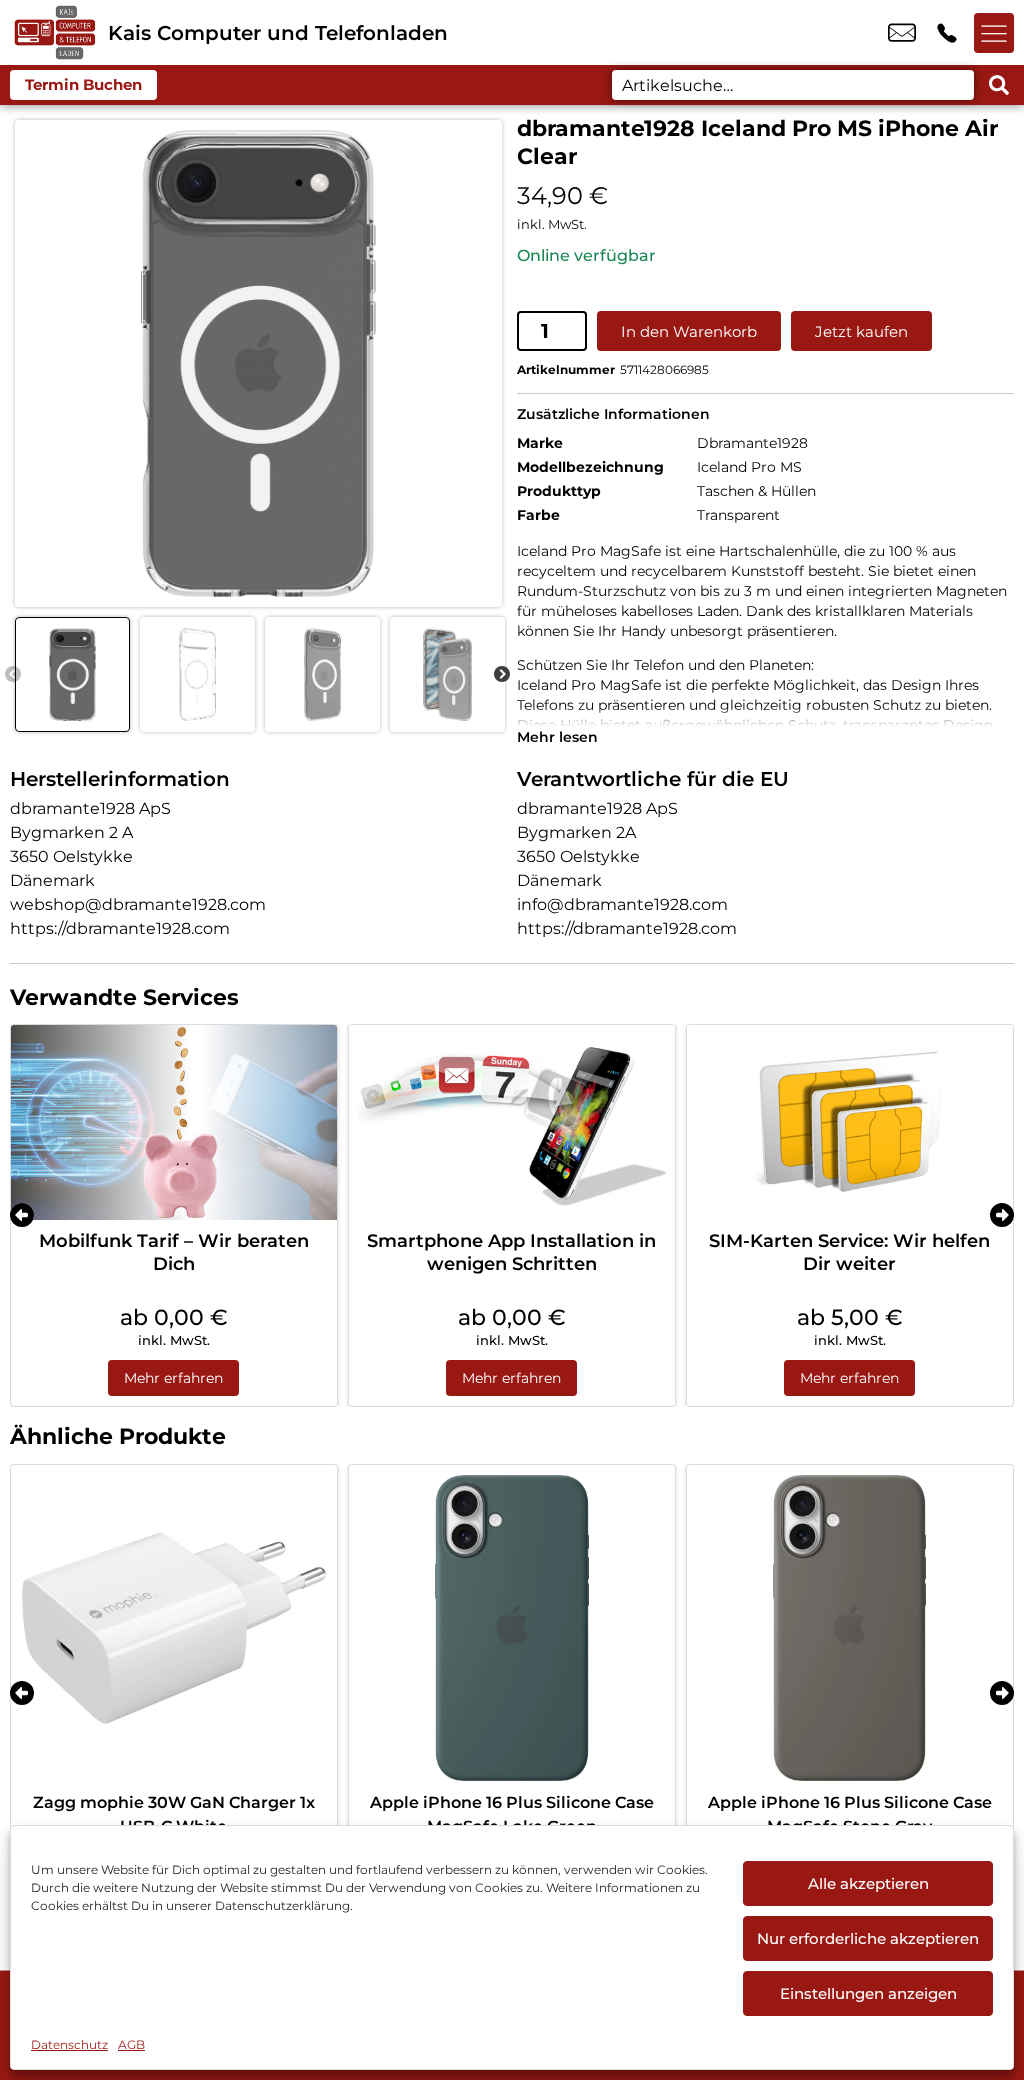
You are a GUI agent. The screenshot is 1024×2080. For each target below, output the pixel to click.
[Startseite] (54, 32)
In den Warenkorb (689, 331)
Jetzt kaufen (861, 331)
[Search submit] (999, 85)
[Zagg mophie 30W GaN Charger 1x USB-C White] (174, 1628)
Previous (13, 675)
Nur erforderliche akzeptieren (868, 1938)
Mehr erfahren (173, 1378)
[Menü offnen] (994, 33)
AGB (131, 2044)
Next (502, 675)
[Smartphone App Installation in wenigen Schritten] (512, 1123)
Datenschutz (69, 2044)
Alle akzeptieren (868, 1883)
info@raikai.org (902, 33)
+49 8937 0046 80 (947, 33)
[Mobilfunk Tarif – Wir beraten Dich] (174, 1123)
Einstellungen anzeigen (868, 1993)
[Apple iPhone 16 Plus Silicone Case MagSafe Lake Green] (512, 1628)
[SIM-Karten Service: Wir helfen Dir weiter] (850, 1123)
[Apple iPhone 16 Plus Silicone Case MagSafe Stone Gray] (850, 1628)
